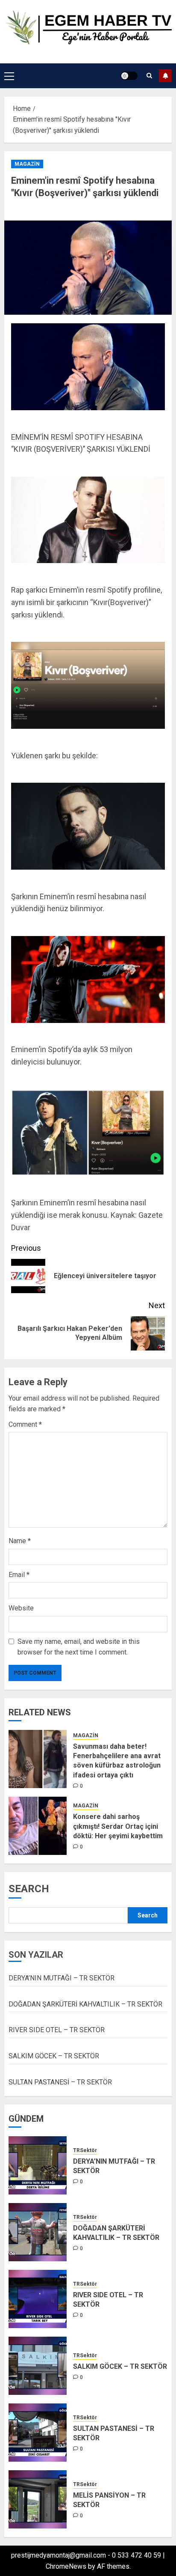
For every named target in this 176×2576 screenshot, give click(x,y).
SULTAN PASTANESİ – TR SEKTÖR (60, 2082)
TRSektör (85, 2150)
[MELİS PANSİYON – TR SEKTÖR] (38, 2499)
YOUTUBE (165, 76)
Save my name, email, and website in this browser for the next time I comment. (79, 1647)
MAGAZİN (27, 164)
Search (29, 1889)
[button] (9, 76)
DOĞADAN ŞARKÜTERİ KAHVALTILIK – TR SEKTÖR (85, 2004)
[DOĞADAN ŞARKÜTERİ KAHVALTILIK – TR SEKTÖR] (38, 2232)
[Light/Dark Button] (129, 76)
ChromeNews (66, 2566)
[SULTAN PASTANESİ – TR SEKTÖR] (38, 2433)
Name (20, 1541)
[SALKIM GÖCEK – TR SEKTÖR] (38, 2366)
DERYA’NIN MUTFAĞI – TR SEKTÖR (62, 1978)
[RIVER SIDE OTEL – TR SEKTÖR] (38, 2299)
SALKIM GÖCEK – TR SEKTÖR (54, 2056)
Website (21, 1608)
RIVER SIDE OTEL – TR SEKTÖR (57, 2030)
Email (19, 1575)
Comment (25, 1424)
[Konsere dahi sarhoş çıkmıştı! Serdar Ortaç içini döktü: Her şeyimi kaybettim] (38, 1826)
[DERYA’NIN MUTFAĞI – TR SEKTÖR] (38, 2165)
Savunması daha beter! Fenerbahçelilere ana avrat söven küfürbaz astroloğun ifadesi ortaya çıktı (117, 1761)
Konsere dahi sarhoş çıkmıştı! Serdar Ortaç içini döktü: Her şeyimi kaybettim (118, 1826)
